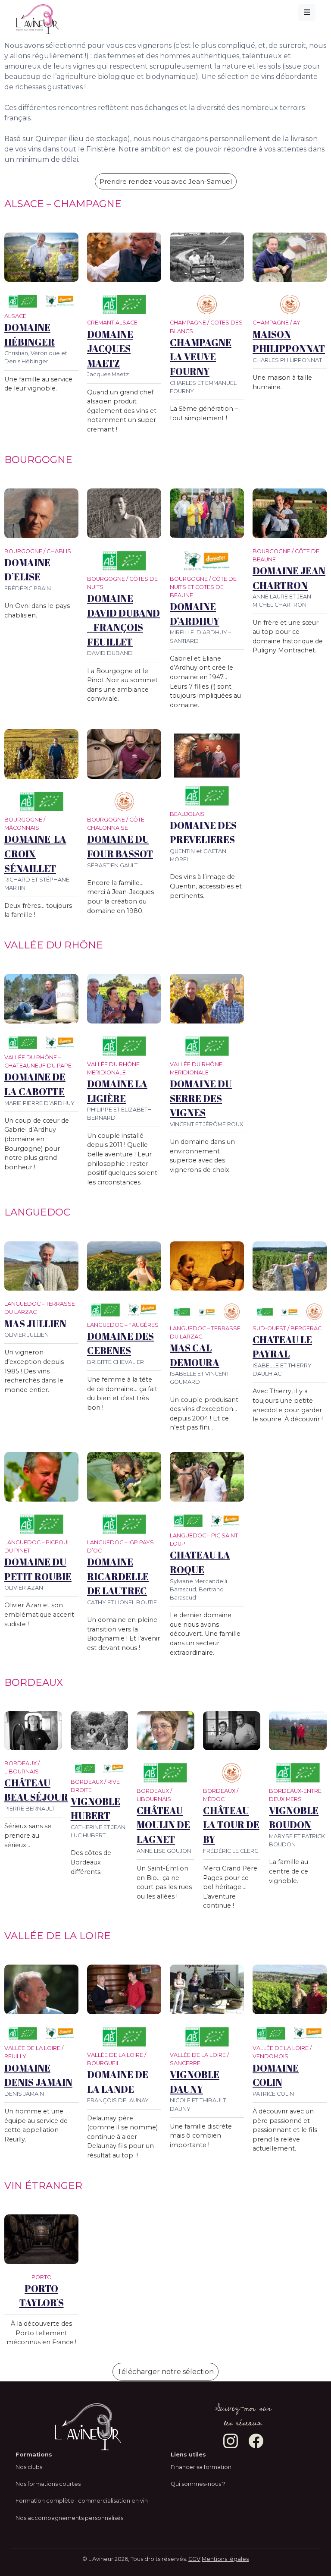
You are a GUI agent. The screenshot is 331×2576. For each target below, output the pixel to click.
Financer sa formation (201, 2467)
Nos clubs (29, 2467)
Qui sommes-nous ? (198, 2484)
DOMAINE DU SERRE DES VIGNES (201, 1098)
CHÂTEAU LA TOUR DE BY (231, 1825)
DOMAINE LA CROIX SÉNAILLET (35, 853)
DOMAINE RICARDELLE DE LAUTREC (118, 1576)
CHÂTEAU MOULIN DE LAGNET (163, 1825)
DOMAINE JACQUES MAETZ (110, 349)
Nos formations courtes (48, 2484)
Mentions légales (225, 2559)
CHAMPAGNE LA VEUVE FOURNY (201, 357)
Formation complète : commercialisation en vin (82, 2501)
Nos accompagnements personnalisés (69, 2518)
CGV (194, 2559)
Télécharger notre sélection (165, 2372)
